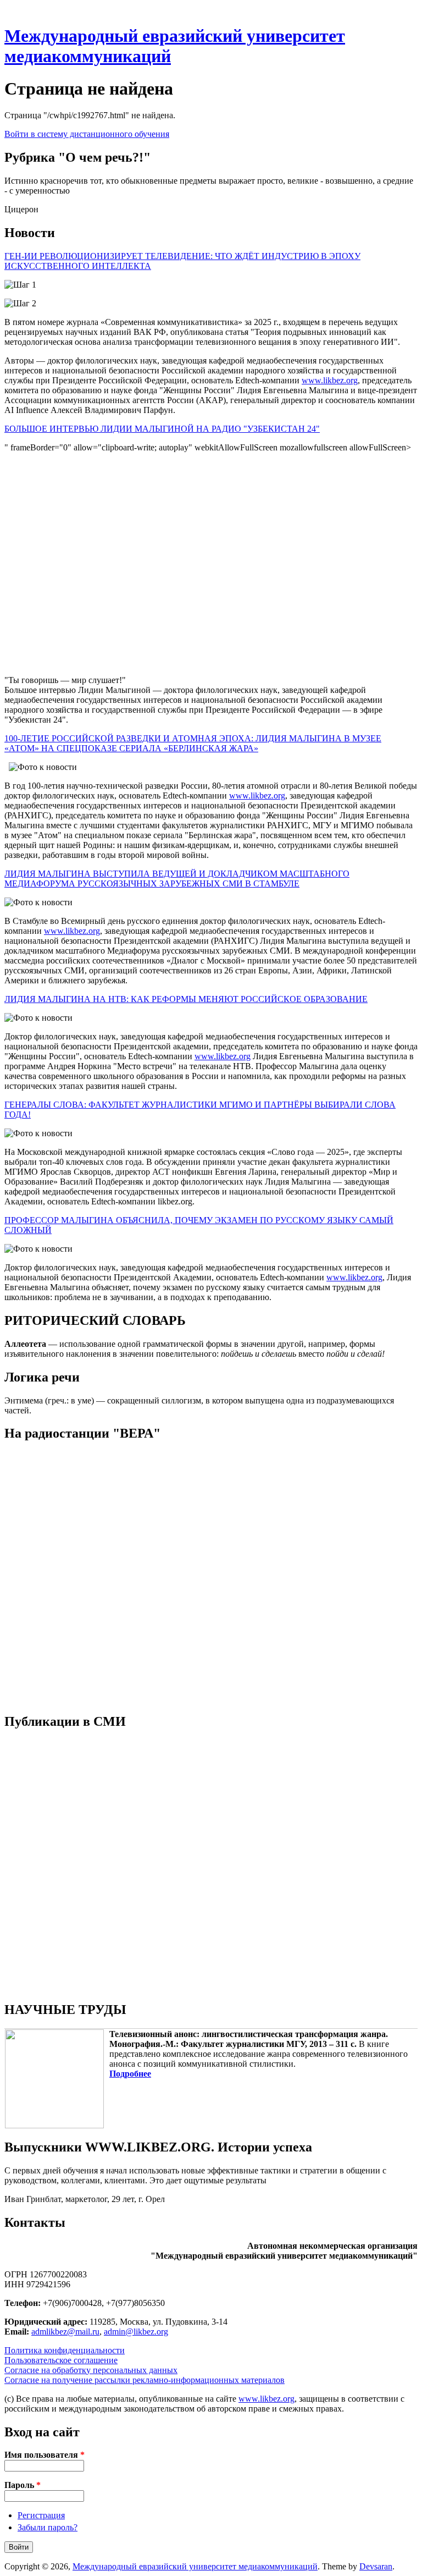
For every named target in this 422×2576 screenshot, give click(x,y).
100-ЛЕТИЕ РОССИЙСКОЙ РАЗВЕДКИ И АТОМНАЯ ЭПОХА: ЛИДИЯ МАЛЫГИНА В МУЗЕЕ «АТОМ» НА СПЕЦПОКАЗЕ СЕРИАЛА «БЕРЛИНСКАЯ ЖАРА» (193, 743)
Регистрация (41, 2515)
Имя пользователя (45, 2455)
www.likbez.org (330, 380)
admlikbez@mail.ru (65, 2332)
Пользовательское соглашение (61, 2360)
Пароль (23, 2485)
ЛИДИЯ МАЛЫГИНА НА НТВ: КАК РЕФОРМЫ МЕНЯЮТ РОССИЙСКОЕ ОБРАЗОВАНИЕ (186, 999)
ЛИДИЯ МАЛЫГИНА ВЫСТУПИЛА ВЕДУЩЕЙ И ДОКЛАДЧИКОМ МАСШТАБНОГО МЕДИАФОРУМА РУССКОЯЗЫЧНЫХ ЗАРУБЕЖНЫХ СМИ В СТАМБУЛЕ (177, 879)
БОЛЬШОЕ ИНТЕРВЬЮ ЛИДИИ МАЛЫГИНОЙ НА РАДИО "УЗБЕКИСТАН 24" (162, 429)
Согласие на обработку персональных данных (91, 2370)
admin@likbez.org (136, 2332)
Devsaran (376, 2566)
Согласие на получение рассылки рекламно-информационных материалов (145, 2380)
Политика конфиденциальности (65, 2350)
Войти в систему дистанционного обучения (87, 134)
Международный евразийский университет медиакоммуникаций (195, 2566)
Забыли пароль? (48, 2527)
